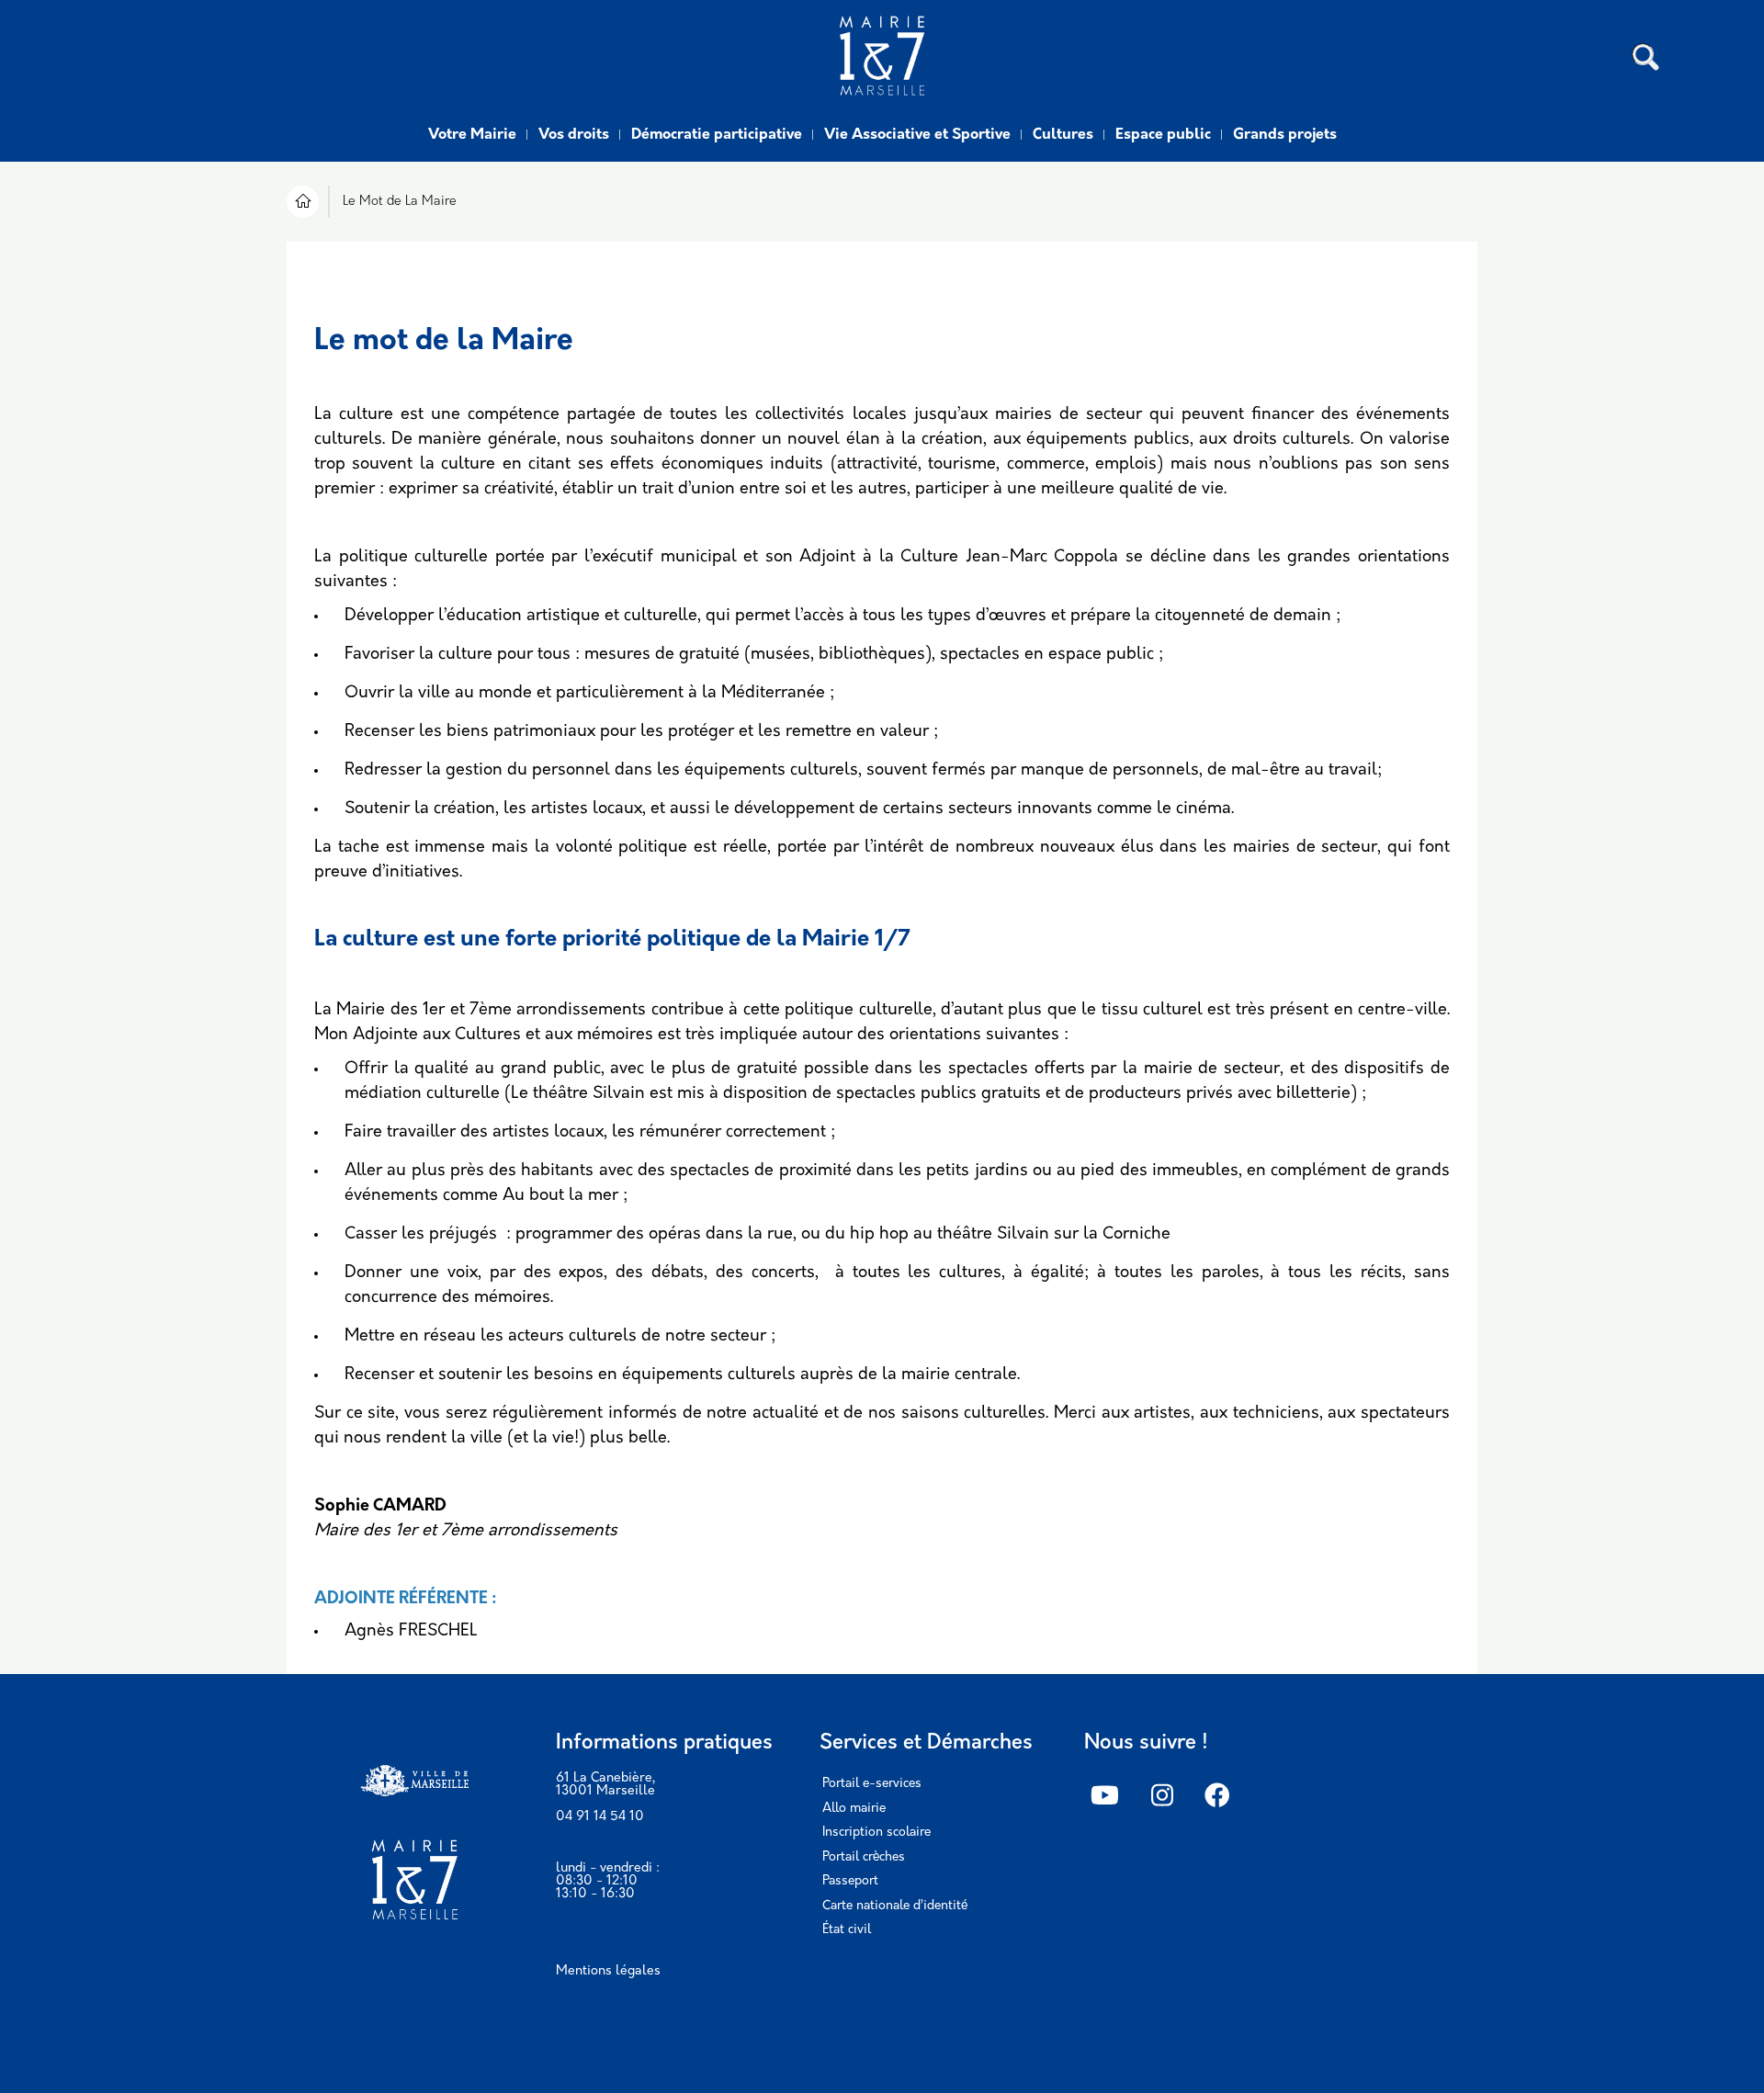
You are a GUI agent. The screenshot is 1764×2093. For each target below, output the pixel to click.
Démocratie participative (717, 135)
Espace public (1163, 135)
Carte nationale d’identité (895, 1906)
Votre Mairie (472, 135)
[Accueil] (303, 204)
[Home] (882, 58)
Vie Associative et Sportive (917, 135)
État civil (847, 1930)
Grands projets (1285, 135)
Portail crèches (864, 1857)
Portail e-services (872, 1784)
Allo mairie (854, 1809)
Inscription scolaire (876, 1833)
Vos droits (574, 135)
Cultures (1063, 135)
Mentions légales (608, 1971)
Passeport (850, 1881)
